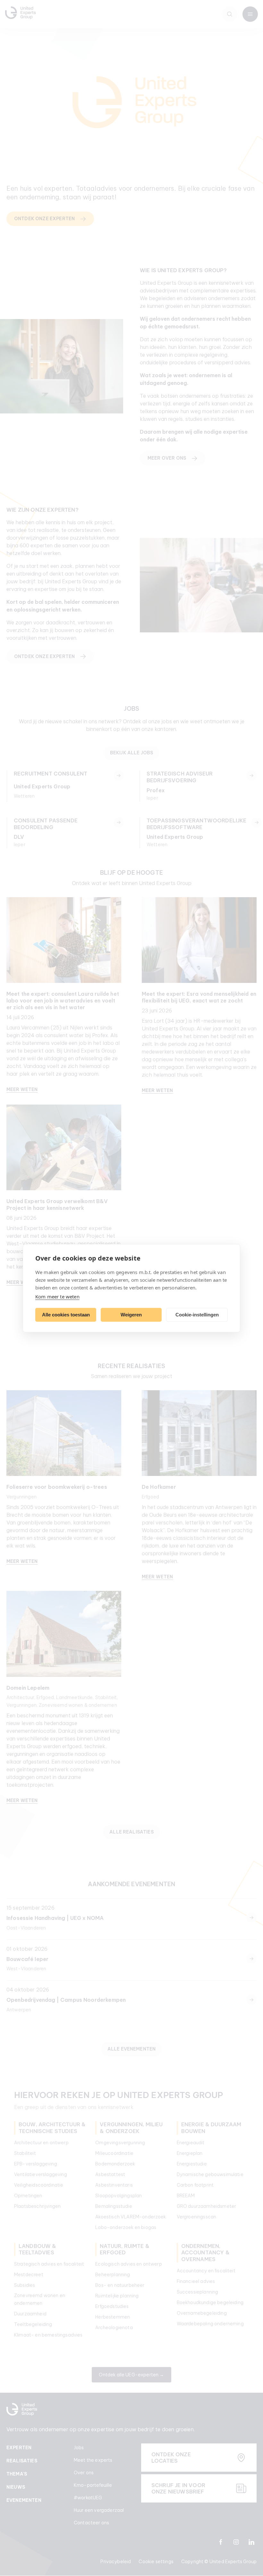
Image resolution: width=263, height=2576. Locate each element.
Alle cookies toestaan (66, 1315)
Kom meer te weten (57, 1296)
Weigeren (131, 1315)
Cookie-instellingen (197, 1315)
